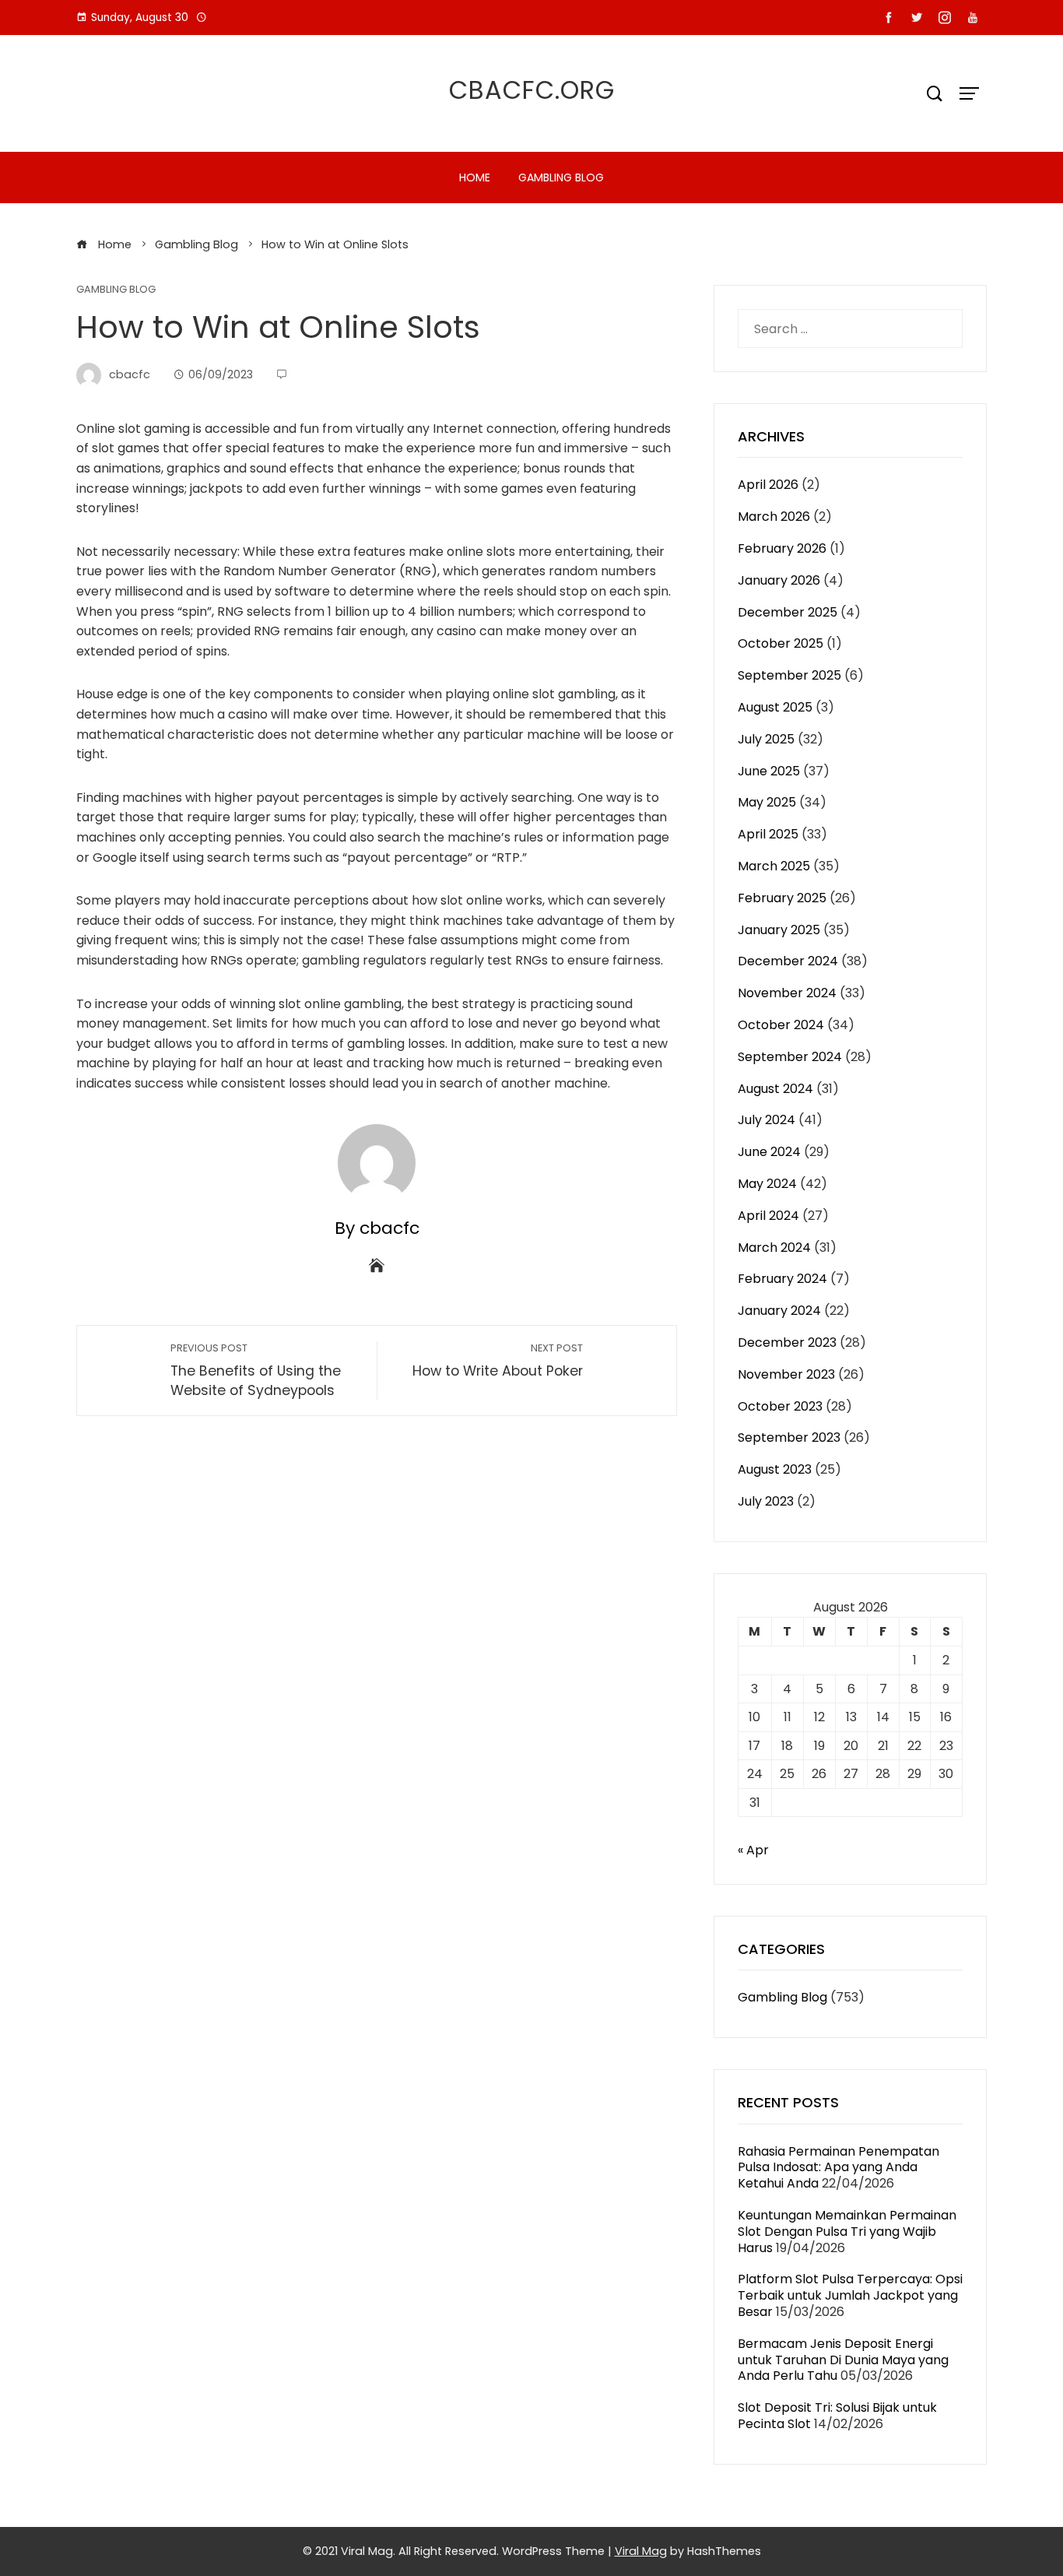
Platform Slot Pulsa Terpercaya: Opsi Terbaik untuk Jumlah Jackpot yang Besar (850, 2295)
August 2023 (775, 1469)
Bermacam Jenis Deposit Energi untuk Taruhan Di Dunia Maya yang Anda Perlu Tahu (843, 2360)
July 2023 (766, 1501)
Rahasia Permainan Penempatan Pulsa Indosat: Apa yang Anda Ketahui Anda (838, 2168)
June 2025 (769, 771)
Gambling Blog (561, 177)
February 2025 (782, 898)
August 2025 (775, 707)
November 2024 (787, 993)
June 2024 (769, 1152)
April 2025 (768, 834)
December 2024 (788, 961)
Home (475, 177)
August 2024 (775, 1089)
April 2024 (768, 1216)
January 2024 (779, 1311)
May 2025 (767, 802)
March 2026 (774, 517)
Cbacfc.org (532, 90)
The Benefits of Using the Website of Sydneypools (256, 1371)
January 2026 (779, 580)
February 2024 (782, 1279)
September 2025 (789, 675)
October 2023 (780, 1406)
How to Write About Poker (498, 1361)
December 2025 (788, 612)
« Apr (753, 1850)
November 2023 (786, 1374)
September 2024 (790, 1057)
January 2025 (779, 930)
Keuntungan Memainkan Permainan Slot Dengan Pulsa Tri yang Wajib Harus (847, 2232)
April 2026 (768, 485)
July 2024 (767, 1120)
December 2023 (787, 1342)
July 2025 (766, 739)
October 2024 (781, 1025)
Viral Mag (641, 2551)
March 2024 (774, 1248)
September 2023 (789, 1437)
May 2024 (767, 1184)
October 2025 (781, 643)
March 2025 (774, 866)
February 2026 (782, 548)
